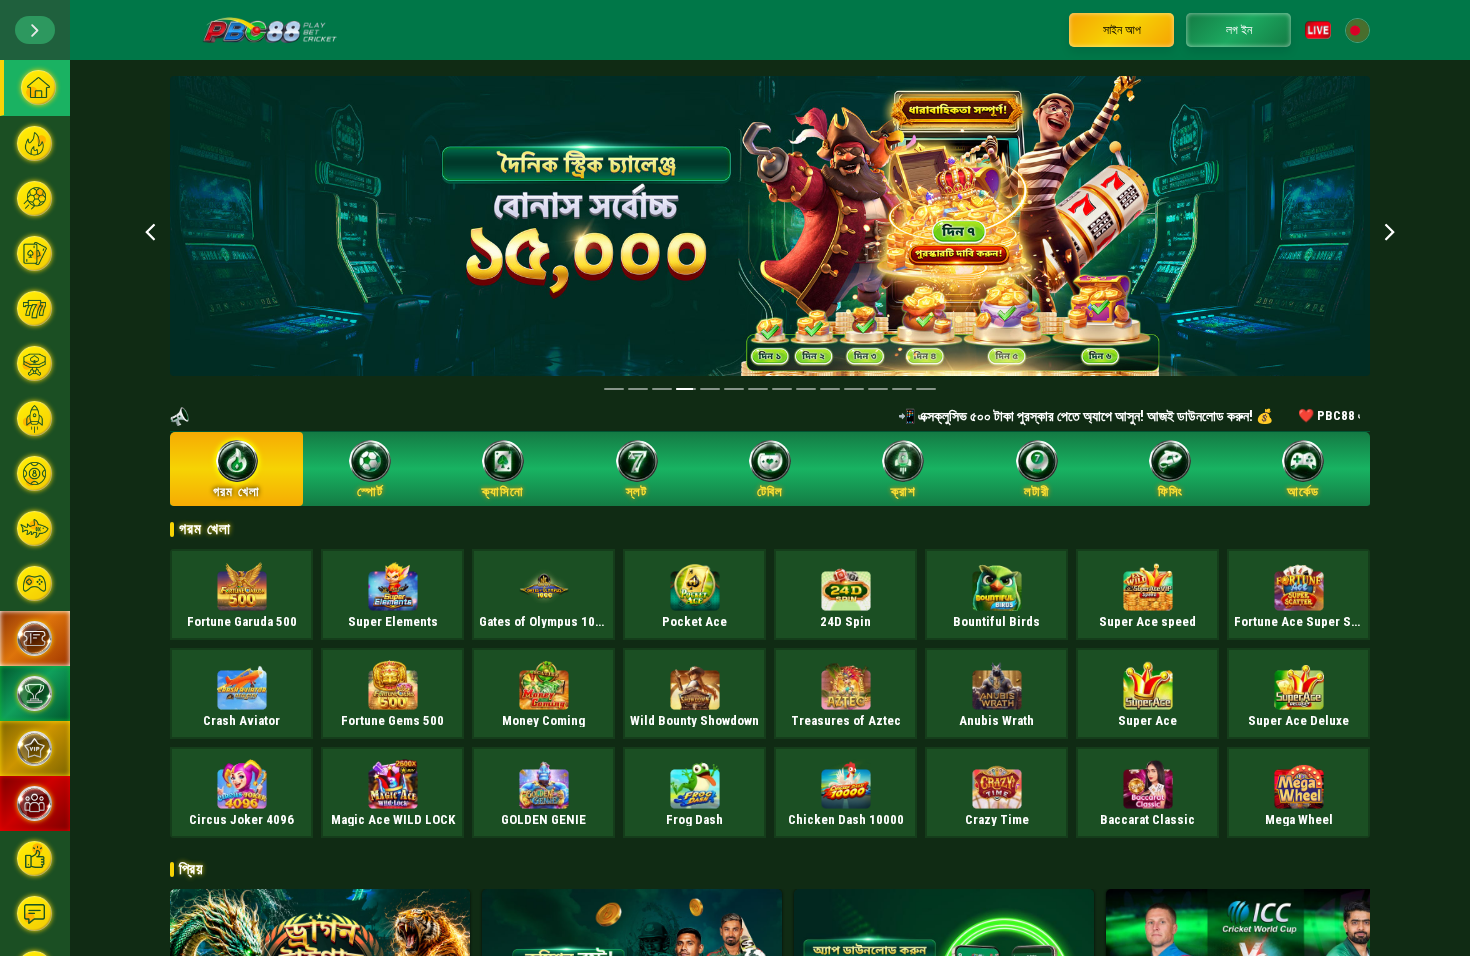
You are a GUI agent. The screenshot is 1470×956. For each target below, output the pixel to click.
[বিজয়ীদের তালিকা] (35, 693)
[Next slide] (1390, 231)
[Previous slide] (150, 231)
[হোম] (35, 88)
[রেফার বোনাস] (35, 803)
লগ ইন (1239, 30)
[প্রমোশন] (35, 638)
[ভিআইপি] (35, 748)
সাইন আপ (1122, 30)
